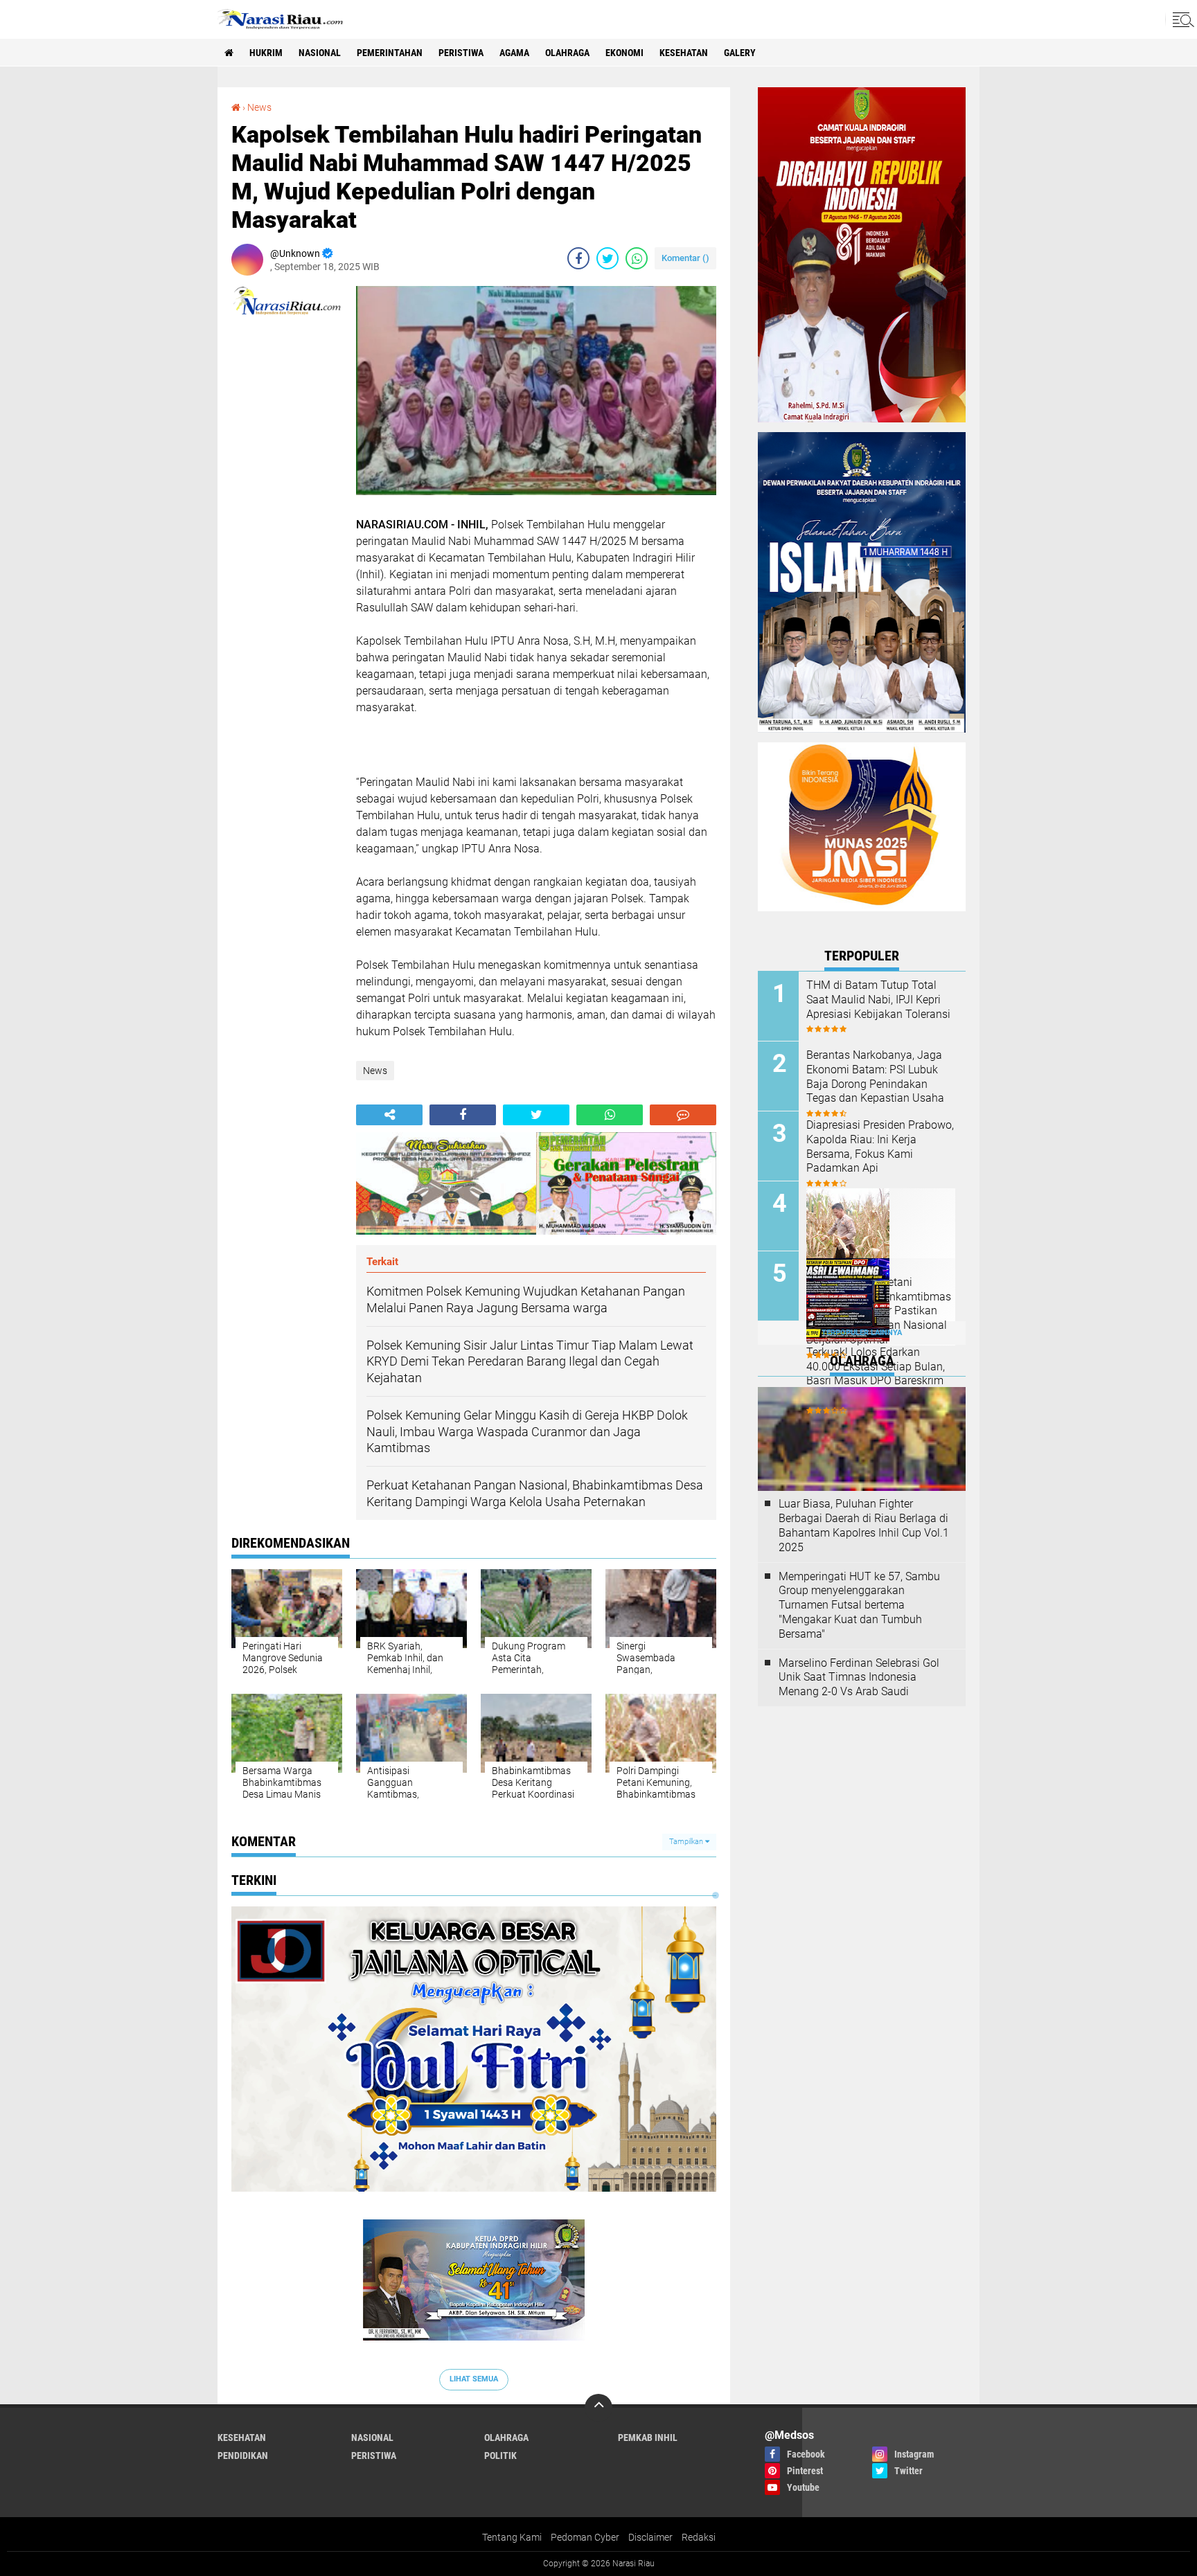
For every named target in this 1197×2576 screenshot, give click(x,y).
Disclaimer (650, 2537)
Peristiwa (461, 53)
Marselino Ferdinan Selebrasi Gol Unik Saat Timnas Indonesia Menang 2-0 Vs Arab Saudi (859, 1678)
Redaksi (699, 2537)
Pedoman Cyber (585, 2537)
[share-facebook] (578, 258)
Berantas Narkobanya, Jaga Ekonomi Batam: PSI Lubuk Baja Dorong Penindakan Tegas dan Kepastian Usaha (875, 1076)
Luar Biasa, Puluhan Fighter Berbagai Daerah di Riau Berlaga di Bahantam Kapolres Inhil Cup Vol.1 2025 (864, 1525)
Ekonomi (624, 53)
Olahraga (567, 53)
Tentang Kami (512, 2537)
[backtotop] (598, 2408)
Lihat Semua (474, 2379)
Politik (500, 2456)
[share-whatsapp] (637, 258)
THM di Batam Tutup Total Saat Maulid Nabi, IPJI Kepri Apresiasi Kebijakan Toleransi (878, 1000)
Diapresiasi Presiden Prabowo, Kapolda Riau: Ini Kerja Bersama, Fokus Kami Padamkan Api (880, 1146)
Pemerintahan (390, 53)
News (259, 107)
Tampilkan (687, 1842)
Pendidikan (243, 2456)
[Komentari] (683, 1115)
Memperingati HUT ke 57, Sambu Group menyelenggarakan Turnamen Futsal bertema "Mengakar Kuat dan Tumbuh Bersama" (859, 1605)
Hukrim (266, 53)
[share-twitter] (608, 258)
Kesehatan (684, 53)
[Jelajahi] (1181, 19)
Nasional (320, 53)
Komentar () (685, 258)
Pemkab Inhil (648, 2438)
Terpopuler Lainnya (862, 1333)
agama (514, 53)
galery (740, 53)
